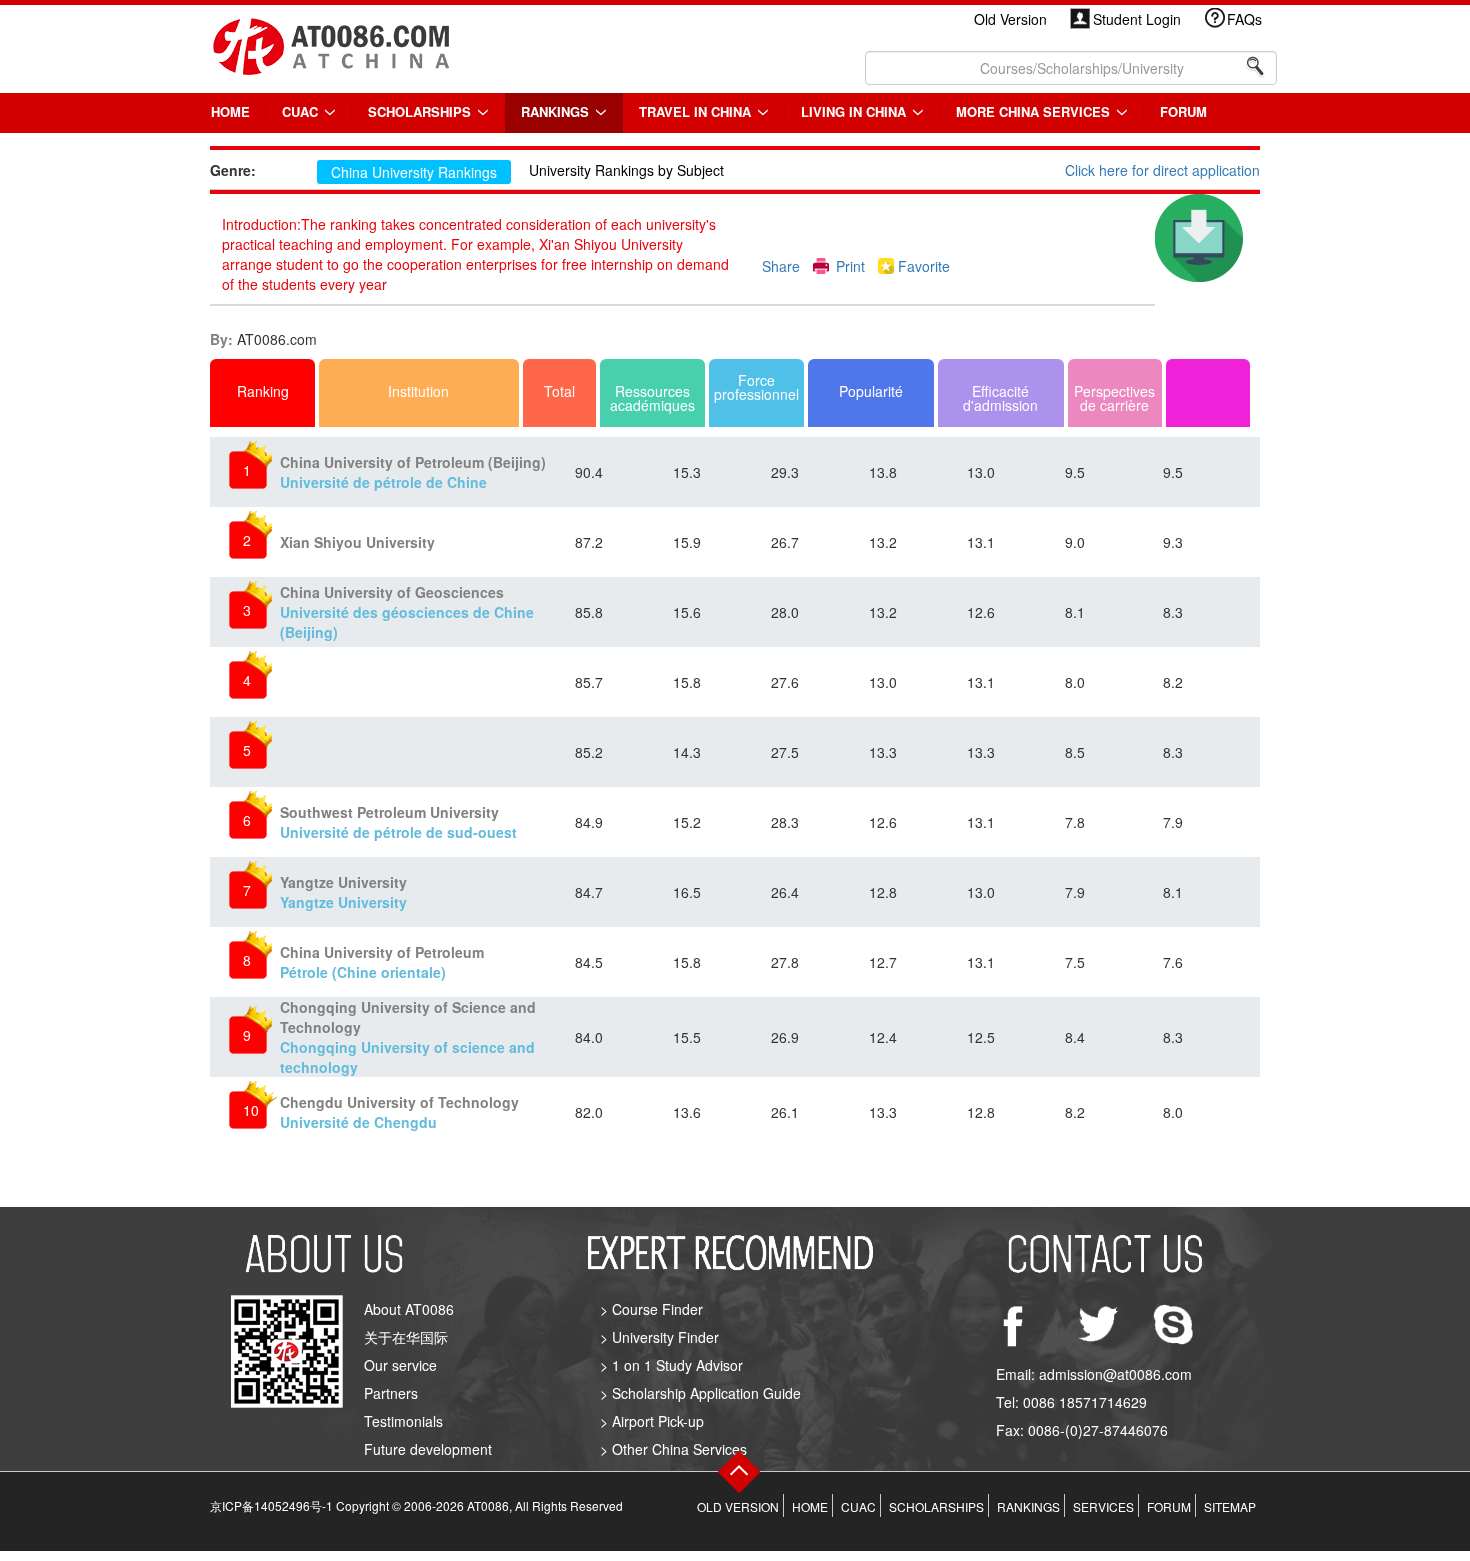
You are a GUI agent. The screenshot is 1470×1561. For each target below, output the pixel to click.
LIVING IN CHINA (855, 111)
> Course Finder (651, 1309)
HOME (230, 111)
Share (781, 266)
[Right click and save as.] (1199, 236)
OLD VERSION (738, 1506)
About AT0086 (409, 1309)
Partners (391, 1393)
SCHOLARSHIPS (421, 111)
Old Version (1010, 19)
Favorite (924, 266)
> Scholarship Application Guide (700, 1393)
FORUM (1183, 111)
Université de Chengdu (399, 1112)
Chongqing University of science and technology (408, 1037)
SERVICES (1103, 1506)
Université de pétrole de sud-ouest (398, 822)
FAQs (1244, 19)
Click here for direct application (1162, 170)
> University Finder (659, 1337)
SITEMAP (1230, 1506)
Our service (400, 1365)
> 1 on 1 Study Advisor (671, 1365)
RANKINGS (557, 111)
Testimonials (403, 1421)
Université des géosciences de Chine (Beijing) (407, 612)
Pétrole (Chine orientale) (382, 962)
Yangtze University (343, 892)
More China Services (1035, 111)
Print (850, 266)
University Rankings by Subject (626, 170)
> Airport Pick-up (652, 1421)
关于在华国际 (406, 1337)
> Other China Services (673, 1449)
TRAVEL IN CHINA (697, 111)
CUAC (302, 111)
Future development (428, 1449)
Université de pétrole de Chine (413, 472)
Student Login (1137, 19)
